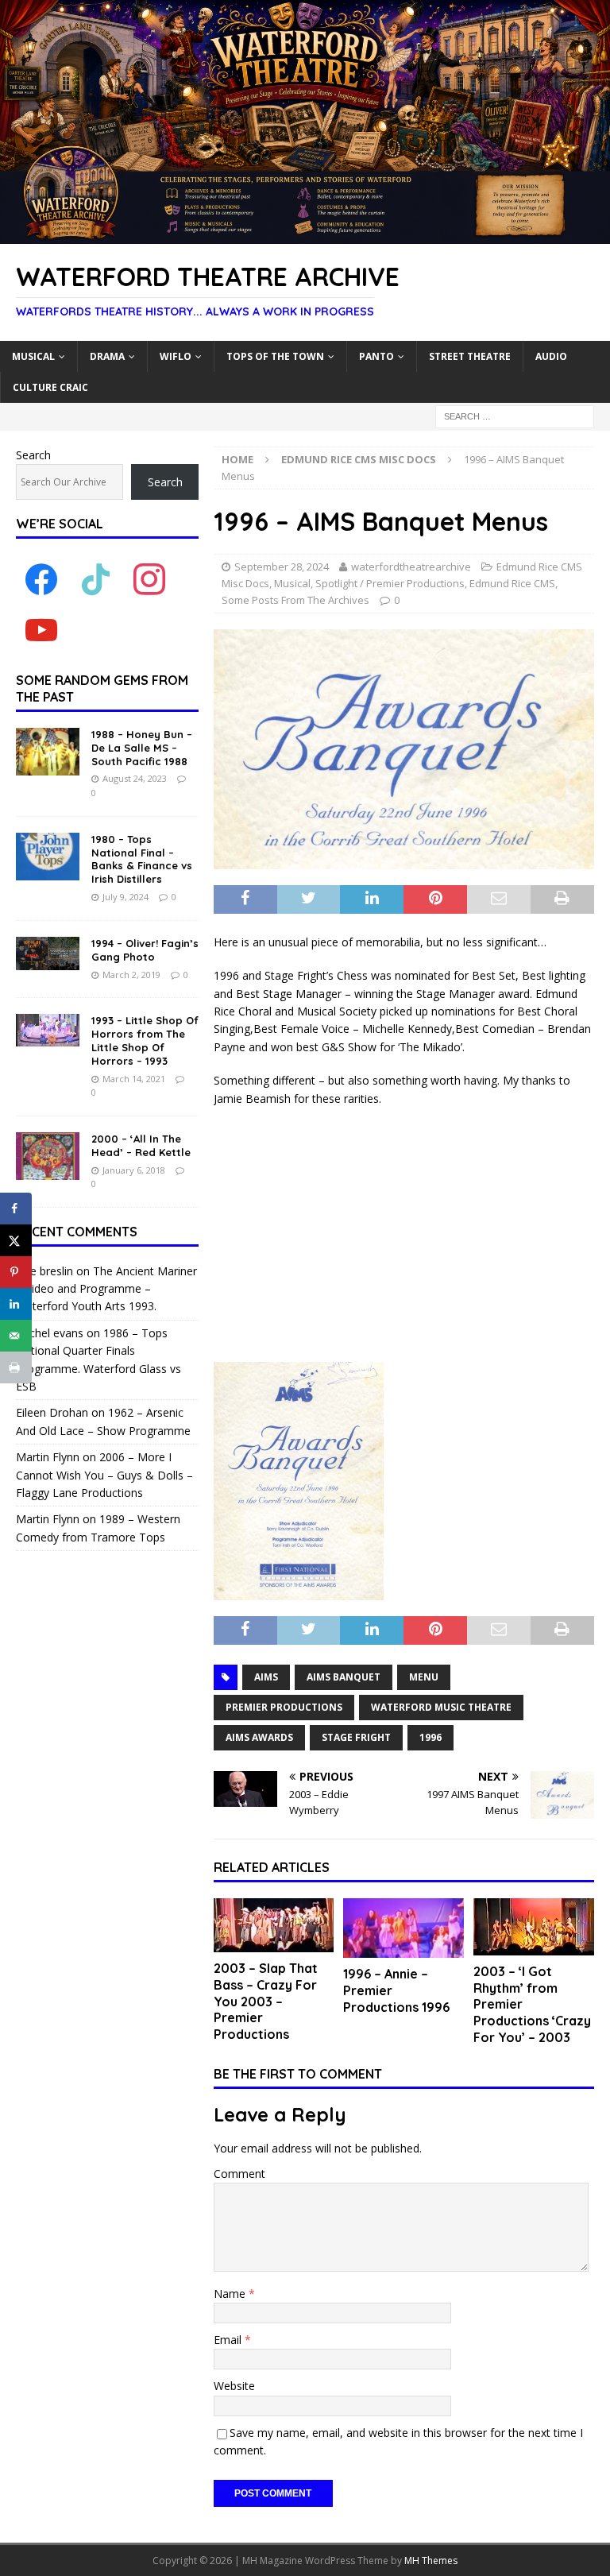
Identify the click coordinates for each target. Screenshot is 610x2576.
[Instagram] (149, 579)
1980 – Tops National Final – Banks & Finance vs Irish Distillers (142, 859)
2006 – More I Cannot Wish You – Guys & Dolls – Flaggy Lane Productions (104, 1475)
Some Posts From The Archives (295, 600)
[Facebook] (41, 579)
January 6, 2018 (134, 1170)
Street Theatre (470, 356)
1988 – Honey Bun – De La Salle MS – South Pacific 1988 (142, 748)
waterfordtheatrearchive (411, 567)
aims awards (259, 1737)
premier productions (284, 1707)
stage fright (356, 1737)
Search (33, 455)
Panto (376, 356)
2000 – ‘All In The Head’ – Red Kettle (141, 1145)
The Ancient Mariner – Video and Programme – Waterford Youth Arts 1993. (106, 1289)
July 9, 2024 (125, 897)
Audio (551, 356)
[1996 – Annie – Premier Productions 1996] (403, 1928)
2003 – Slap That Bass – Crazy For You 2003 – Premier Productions (266, 2001)
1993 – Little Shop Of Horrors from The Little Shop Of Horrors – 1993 (145, 1040)
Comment (239, 2174)
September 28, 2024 (282, 567)
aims (266, 1677)
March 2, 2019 (131, 975)
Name (231, 2294)
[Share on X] (16, 1240)
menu (424, 1677)
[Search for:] (515, 415)
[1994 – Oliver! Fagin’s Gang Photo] (48, 953)
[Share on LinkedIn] (16, 1304)
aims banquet (344, 1677)
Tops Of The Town (275, 356)
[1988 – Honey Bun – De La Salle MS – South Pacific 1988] (48, 752)
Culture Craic (50, 387)
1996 (430, 1737)
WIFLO (176, 356)
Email (229, 2340)
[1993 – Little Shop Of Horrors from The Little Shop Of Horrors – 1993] (48, 1030)
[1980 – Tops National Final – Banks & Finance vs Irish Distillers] (48, 857)
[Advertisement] (404, 1235)
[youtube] (41, 630)
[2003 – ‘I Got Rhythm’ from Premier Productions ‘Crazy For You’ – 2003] (534, 1927)
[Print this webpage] (16, 1367)
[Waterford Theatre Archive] (305, 235)
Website (234, 2386)
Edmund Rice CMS (512, 583)
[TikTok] (95, 579)
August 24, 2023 (135, 778)
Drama (107, 356)
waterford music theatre (441, 1707)
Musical (33, 356)
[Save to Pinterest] (16, 1272)
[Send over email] (16, 1336)
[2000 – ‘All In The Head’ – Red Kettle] (48, 1156)
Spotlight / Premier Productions (390, 583)
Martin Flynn (48, 1457)
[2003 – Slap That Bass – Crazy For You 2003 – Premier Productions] (274, 1925)
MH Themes (431, 2561)
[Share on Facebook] (16, 1209)
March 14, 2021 (134, 1079)
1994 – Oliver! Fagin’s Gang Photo (145, 950)
